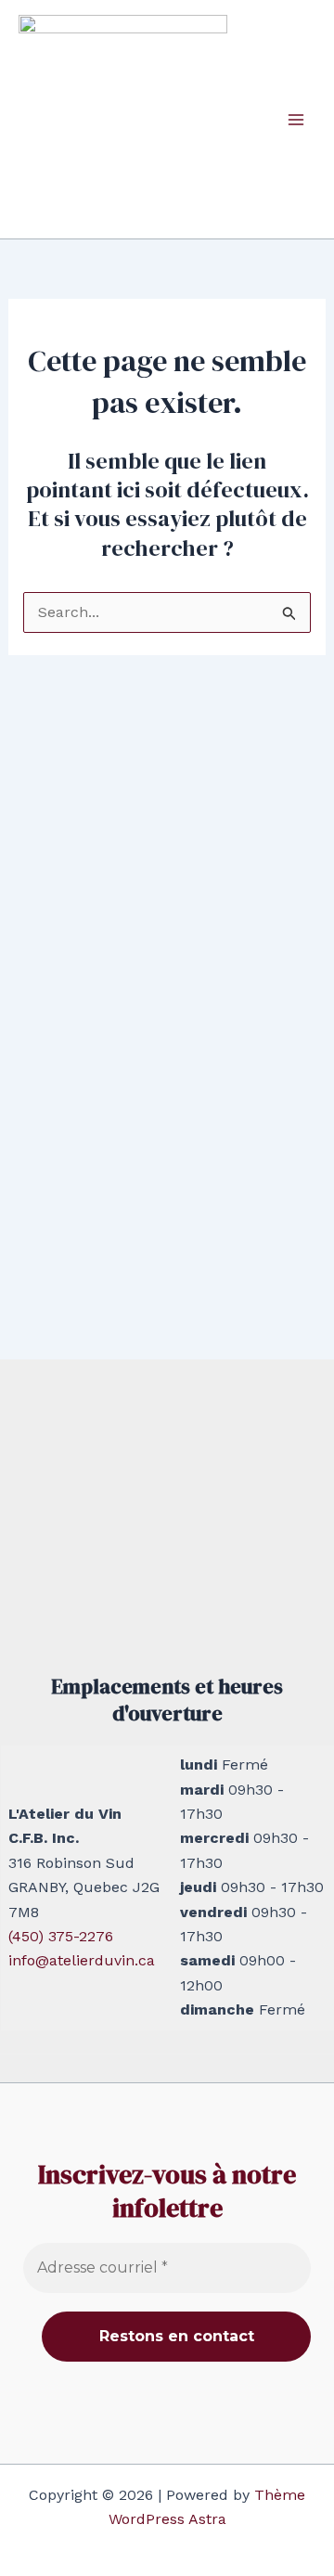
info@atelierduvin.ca (82, 1960)
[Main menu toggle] (296, 119)
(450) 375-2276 (61, 1936)
